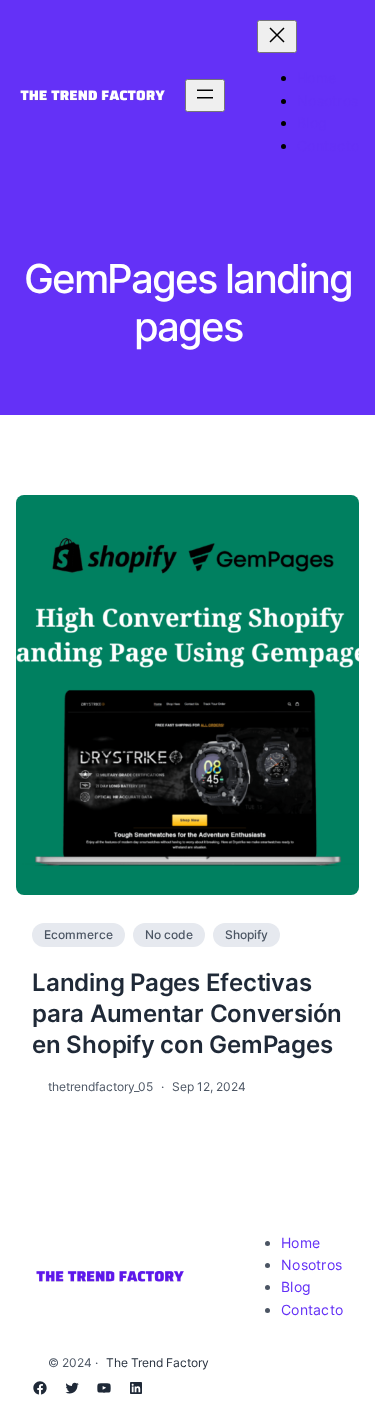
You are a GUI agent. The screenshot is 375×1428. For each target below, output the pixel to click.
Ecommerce (78, 934)
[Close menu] (277, 36)
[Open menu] (205, 95)
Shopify (246, 934)
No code (169, 934)
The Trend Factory (157, 1362)
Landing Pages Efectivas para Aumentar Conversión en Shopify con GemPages (187, 1013)
